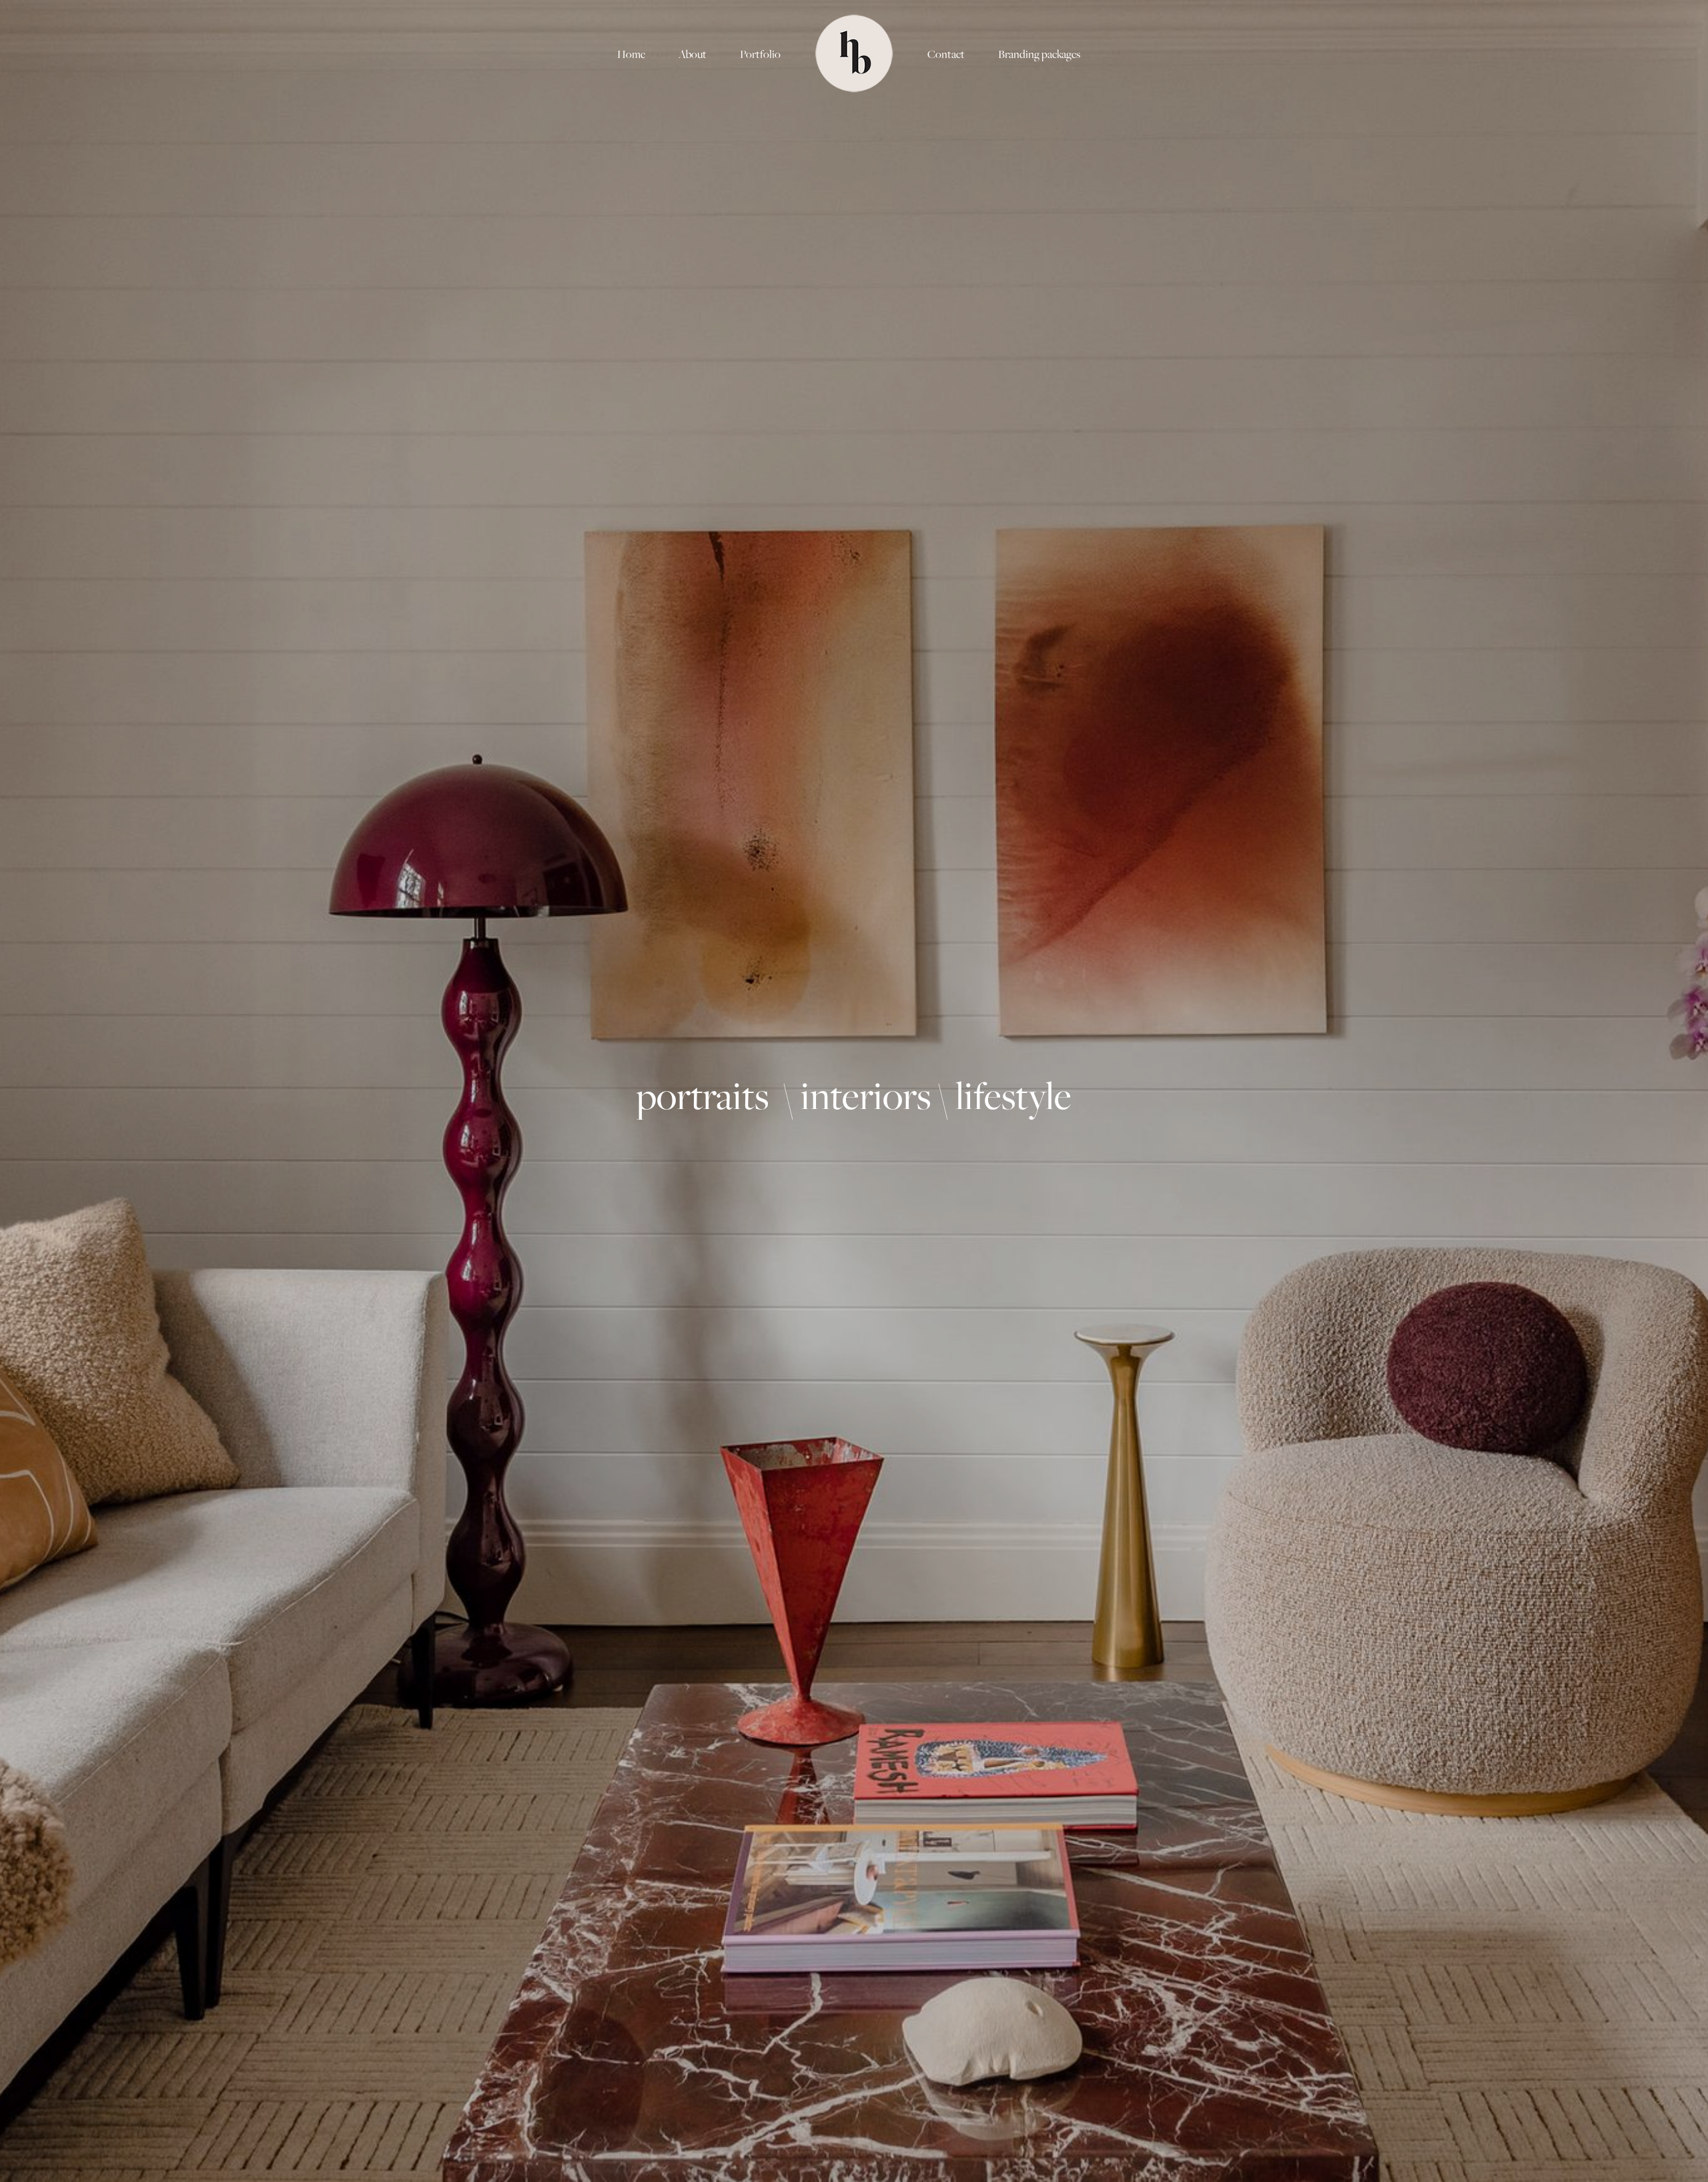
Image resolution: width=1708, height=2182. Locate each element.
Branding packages (1039, 54)
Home (631, 54)
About (693, 54)
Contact (946, 54)
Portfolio (760, 54)
